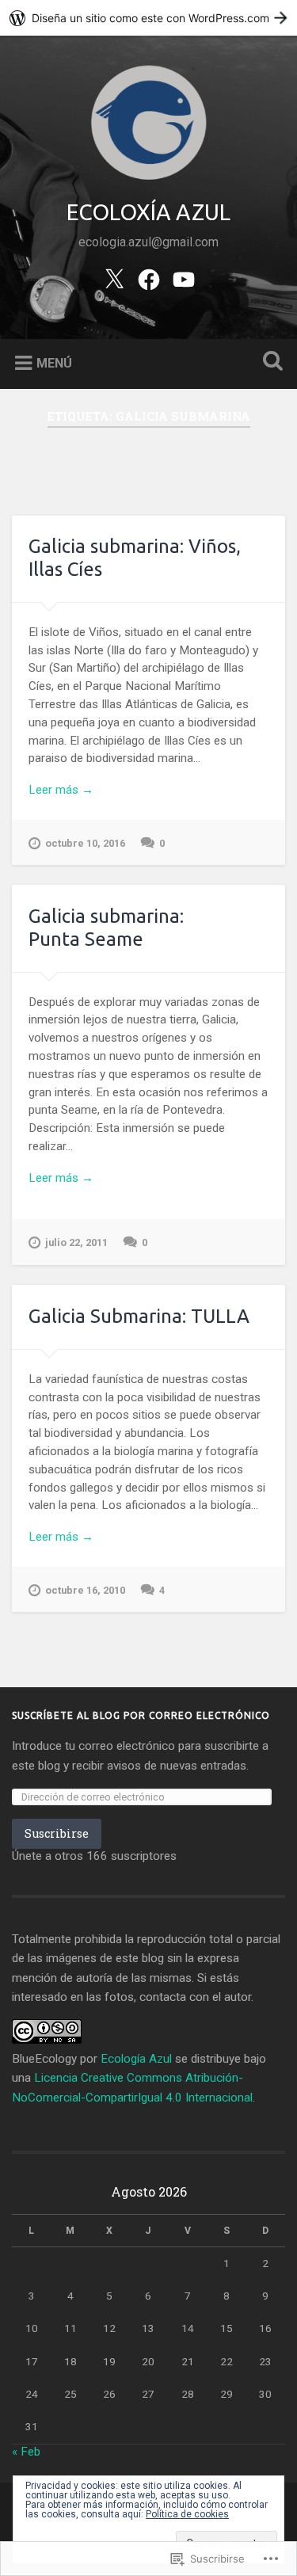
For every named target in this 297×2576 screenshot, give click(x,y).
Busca (269, 362)
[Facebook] (149, 278)
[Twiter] (114, 278)
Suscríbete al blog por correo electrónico (141, 1715)
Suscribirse (57, 1833)
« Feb (26, 2452)
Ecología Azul (136, 2059)
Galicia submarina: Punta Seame (106, 928)
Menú (54, 363)
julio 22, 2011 (76, 1242)
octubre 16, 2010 (85, 1590)
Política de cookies (187, 2514)
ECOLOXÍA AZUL (148, 212)
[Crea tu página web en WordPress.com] (148, 18)
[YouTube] (184, 278)
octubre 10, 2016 (85, 843)
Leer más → (61, 790)
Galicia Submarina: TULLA (139, 1316)
